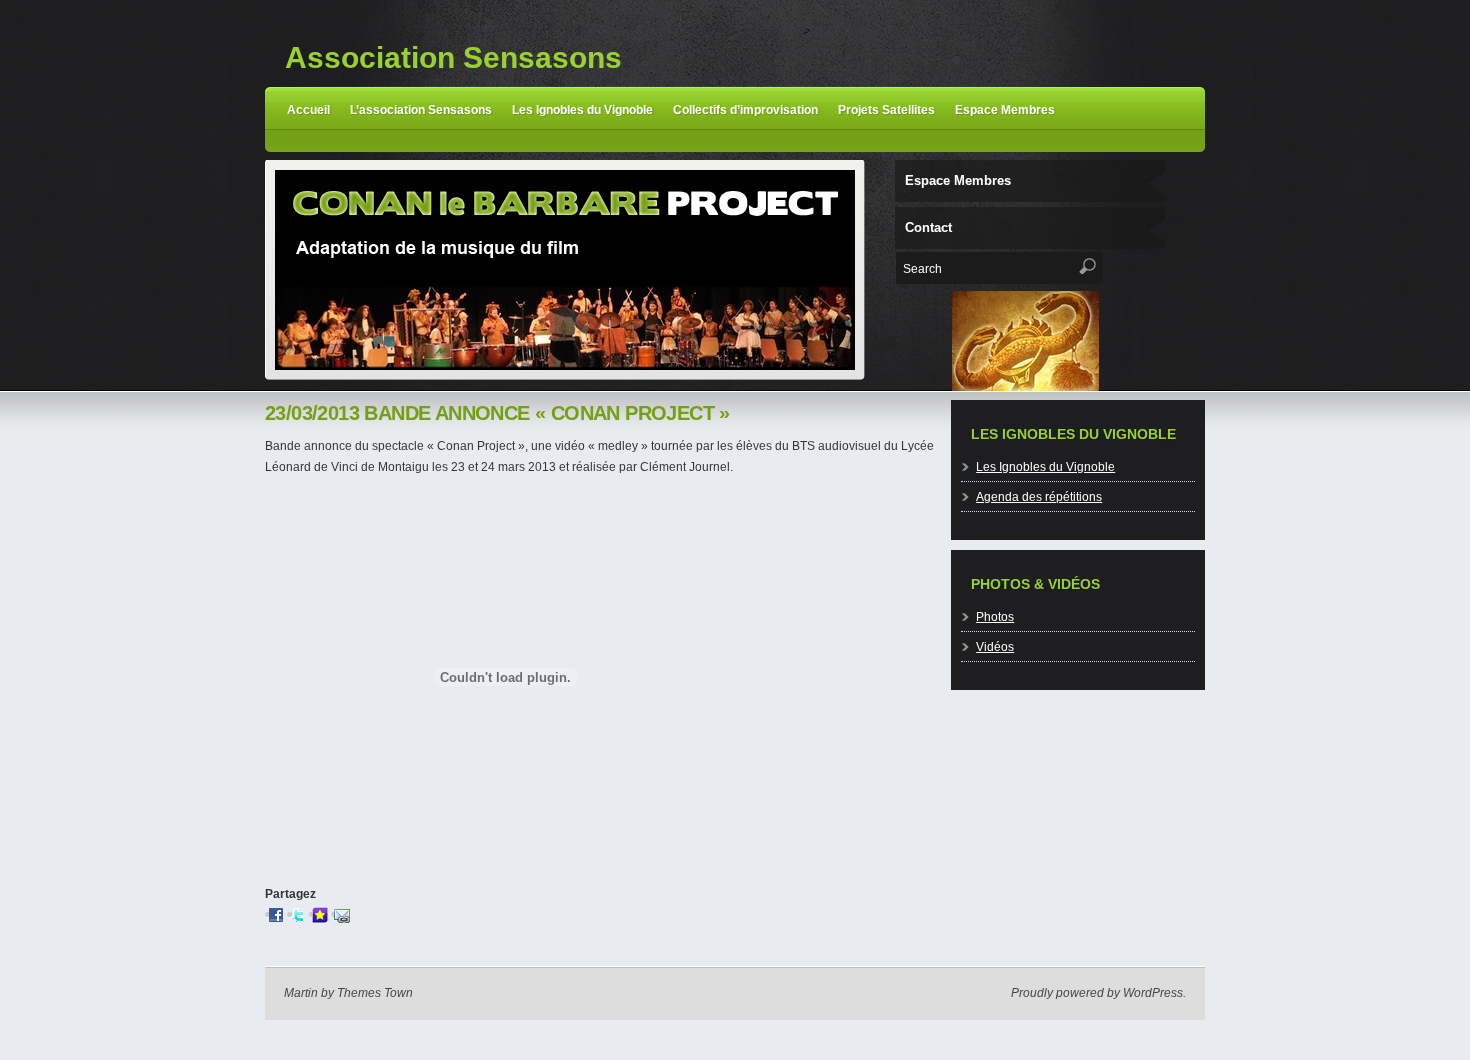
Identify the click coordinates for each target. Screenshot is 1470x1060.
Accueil (308, 110)
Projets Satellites (886, 110)
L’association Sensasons (421, 110)
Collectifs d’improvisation (745, 110)
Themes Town (375, 993)
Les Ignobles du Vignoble (582, 110)
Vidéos (995, 647)
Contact (928, 227)
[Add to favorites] (320, 915)
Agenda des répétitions (1039, 497)
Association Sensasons (453, 57)
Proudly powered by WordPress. (1098, 993)
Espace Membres (1005, 110)
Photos (995, 617)
